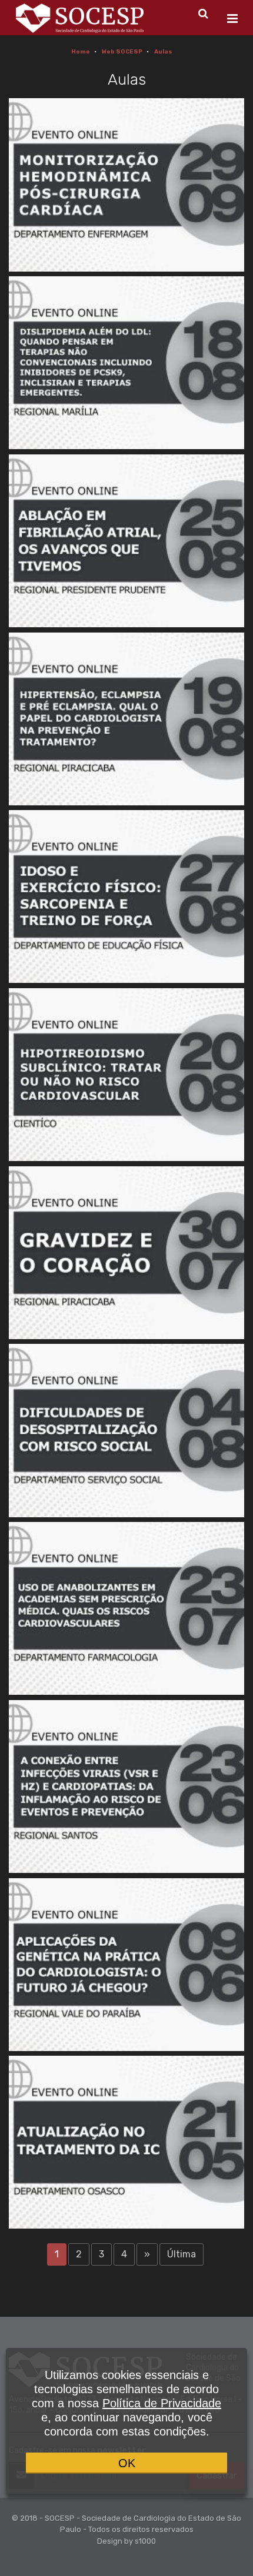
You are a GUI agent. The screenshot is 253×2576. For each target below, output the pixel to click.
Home (81, 52)
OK (127, 2463)
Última (182, 2254)
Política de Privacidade (162, 2403)
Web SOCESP (122, 52)
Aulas (163, 52)
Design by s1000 (126, 2541)
